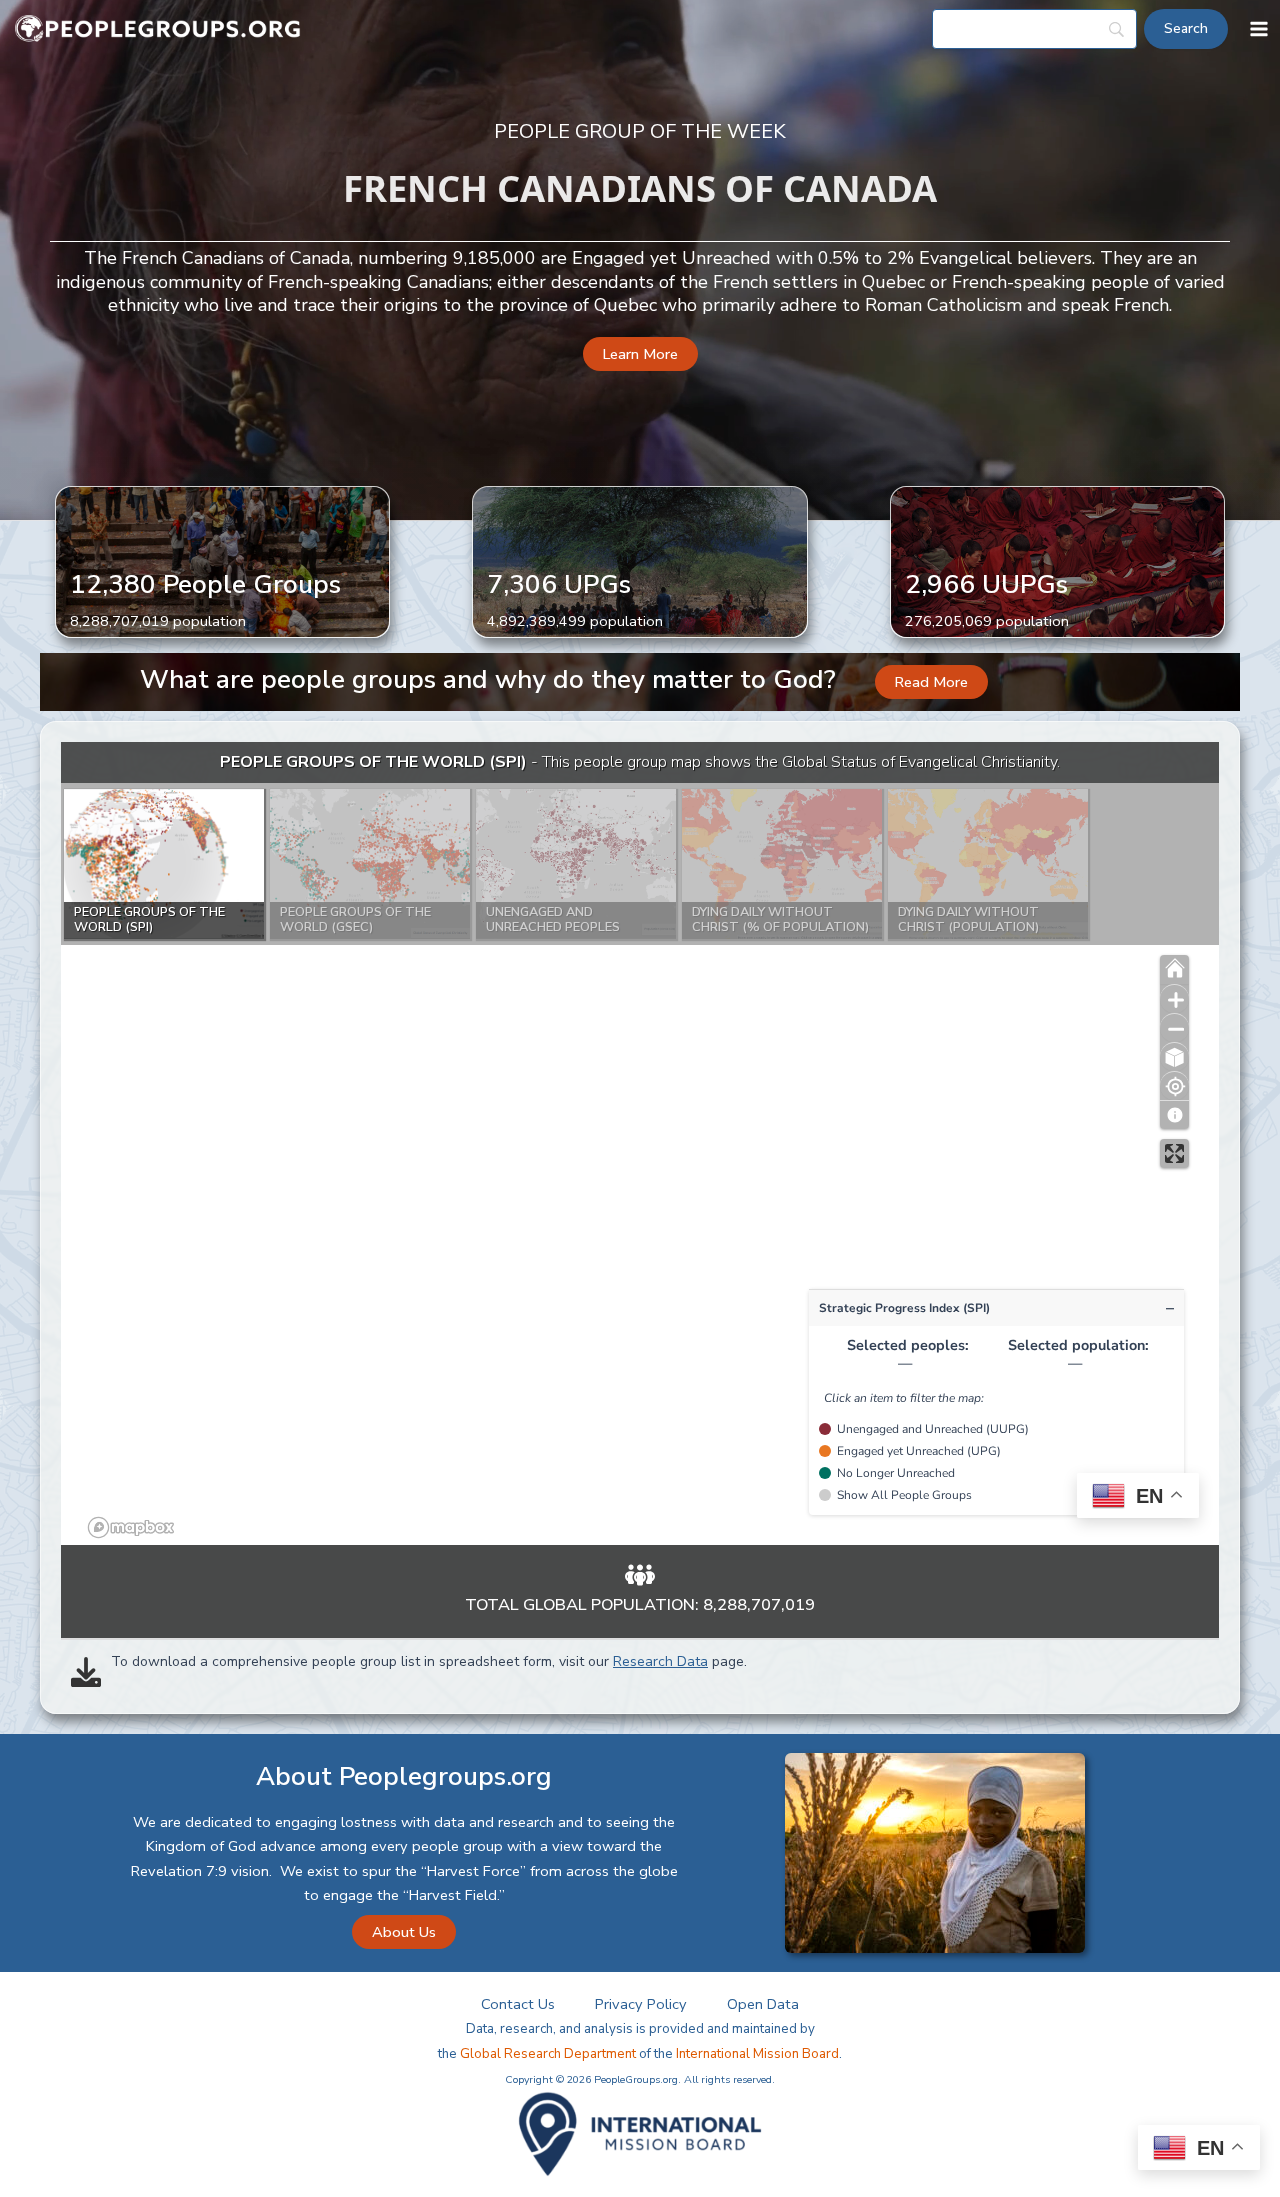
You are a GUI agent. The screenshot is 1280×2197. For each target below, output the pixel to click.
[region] (640, 1143)
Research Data (660, 1661)
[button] (640, 354)
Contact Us (518, 2004)
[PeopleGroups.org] (158, 29)
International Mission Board (757, 2054)
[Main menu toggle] (1259, 29)
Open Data (763, 2004)
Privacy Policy (641, 2004)
